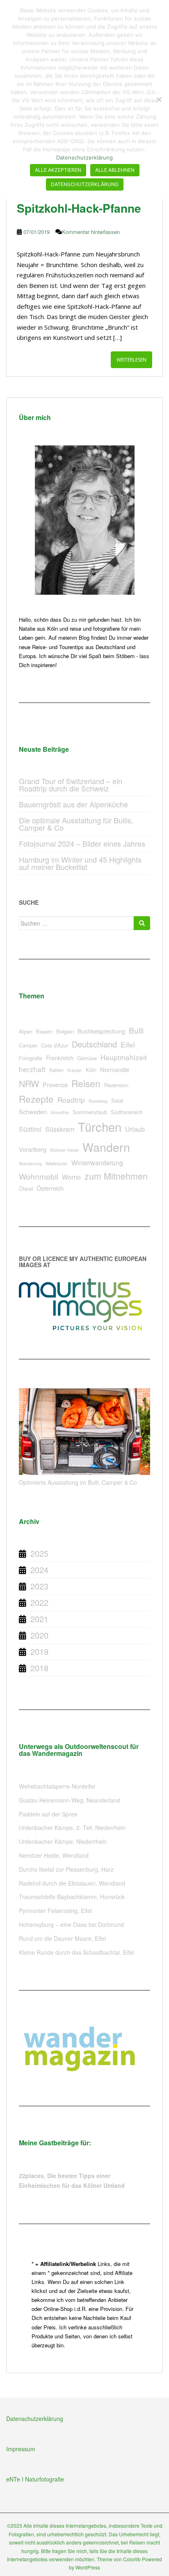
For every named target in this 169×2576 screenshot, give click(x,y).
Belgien (65, 1031)
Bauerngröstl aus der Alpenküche (73, 804)
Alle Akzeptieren (58, 170)
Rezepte (36, 1099)
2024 (39, 1570)
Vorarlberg (33, 1149)
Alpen (26, 1031)
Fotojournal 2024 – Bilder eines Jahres (82, 843)
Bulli (136, 1030)
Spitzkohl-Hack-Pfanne (79, 208)
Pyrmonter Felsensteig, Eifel (55, 1911)
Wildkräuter (57, 1163)
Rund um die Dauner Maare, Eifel (62, 1938)
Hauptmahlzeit (124, 1057)
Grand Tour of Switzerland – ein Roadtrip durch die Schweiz (71, 784)
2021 (39, 1619)
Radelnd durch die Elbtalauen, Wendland (72, 1883)
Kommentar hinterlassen (91, 232)
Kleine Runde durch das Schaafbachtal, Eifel (77, 1952)
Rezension (116, 1085)
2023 (39, 1586)
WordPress (88, 2567)
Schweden (33, 1112)
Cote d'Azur (55, 1045)
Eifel (128, 1044)
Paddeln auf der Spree (48, 1814)
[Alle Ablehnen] (159, 99)
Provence (55, 1085)
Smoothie (60, 1112)
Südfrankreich (127, 1112)
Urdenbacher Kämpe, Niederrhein (63, 1841)
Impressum (21, 2449)
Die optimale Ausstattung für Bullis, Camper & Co (76, 824)
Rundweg (98, 1101)
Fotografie (31, 1058)
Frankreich (60, 1058)
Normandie (115, 1069)
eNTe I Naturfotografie (35, 2479)
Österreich (50, 1188)
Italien (56, 1070)
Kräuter (75, 1070)
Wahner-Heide (64, 1150)
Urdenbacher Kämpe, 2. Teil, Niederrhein (72, 1827)
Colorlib (132, 2559)
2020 (39, 1635)
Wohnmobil (39, 1176)
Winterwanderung (97, 1163)
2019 (39, 1651)
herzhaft (32, 1069)
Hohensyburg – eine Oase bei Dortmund (71, 1924)
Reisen (86, 1083)
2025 (39, 1553)
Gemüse (87, 1058)
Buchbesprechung (101, 1031)
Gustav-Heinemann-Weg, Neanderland (70, 1800)
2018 (39, 1668)
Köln (91, 1070)
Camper (28, 1045)
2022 (39, 1602)
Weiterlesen (131, 360)
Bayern (44, 1031)
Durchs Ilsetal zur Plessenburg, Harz (66, 1869)
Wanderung (30, 1163)
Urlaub (135, 1129)
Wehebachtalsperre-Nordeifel (57, 1786)
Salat (117, 1100)
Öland (26, 1188)
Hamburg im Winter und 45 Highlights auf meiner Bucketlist (80, 863)
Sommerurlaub (90, 1112)
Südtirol (30, 1129)
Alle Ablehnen (115, 170)
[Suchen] (142, 923)
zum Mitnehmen (116, 1176)
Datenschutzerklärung (35, 2419)
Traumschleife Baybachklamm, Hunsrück (72, 1897)
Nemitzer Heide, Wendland (54, 1855)
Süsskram (60, 1129)
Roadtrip (71, 1100)
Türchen (100, 1126)
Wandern (106, 1147)
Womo (71, 1177)
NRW (29, 1083)
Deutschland (94, 1044)
